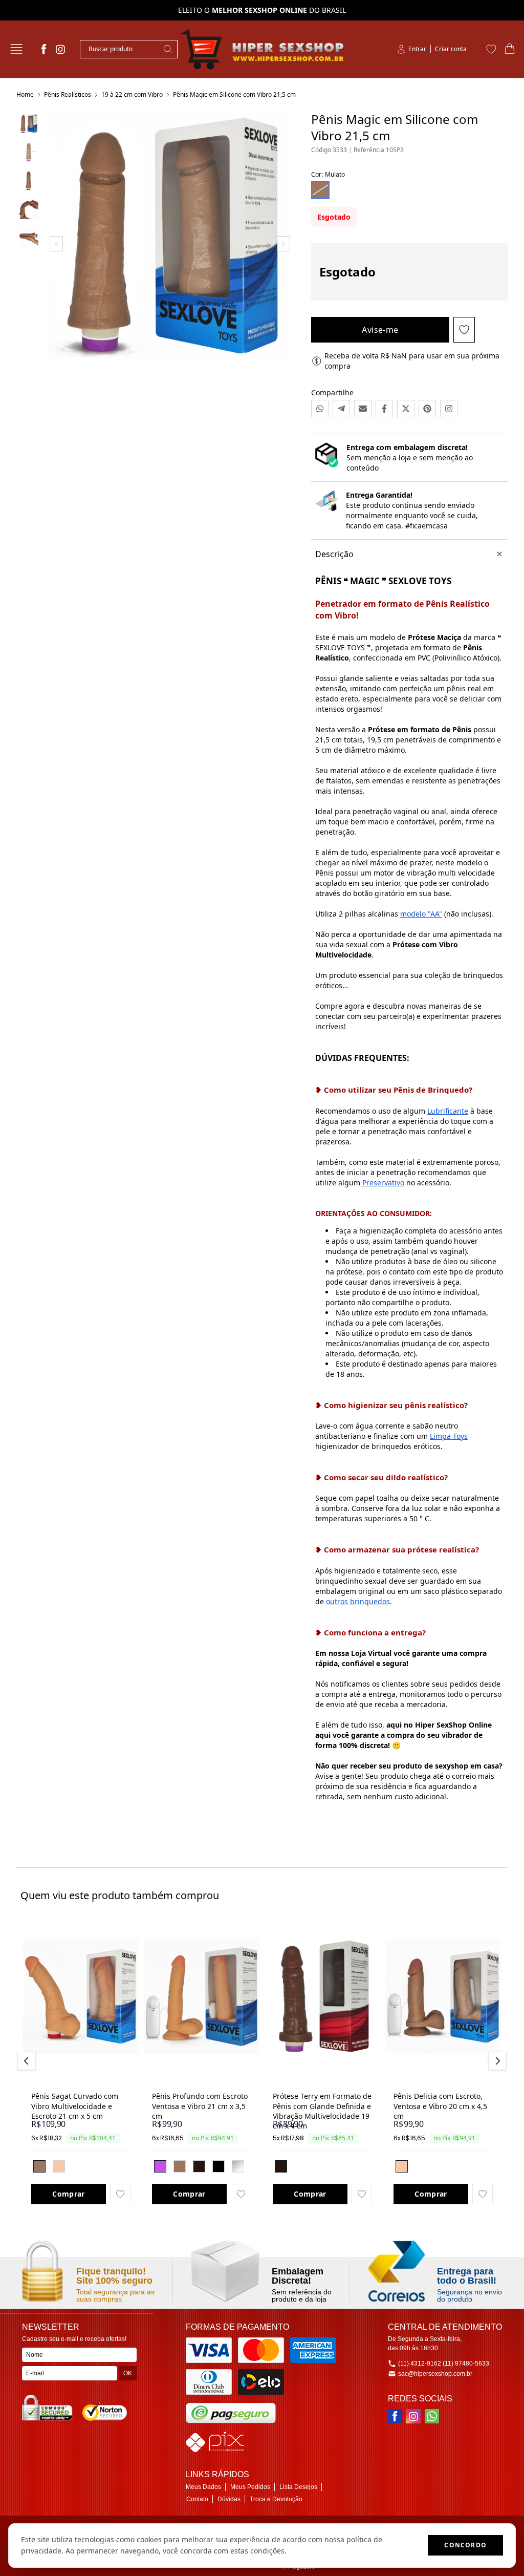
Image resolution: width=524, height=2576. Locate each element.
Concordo (465, 2545)
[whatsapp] (432, 2416)
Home (25, 94)
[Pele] (59, 2166)
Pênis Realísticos (68, 94)
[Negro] (199, 2166)
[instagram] (60, 49)
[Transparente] (238, 2166)
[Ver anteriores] (28, 2061)
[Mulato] (39, 2166)
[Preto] (219, 2166)
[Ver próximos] (496, 2061)
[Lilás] (160, 2166)
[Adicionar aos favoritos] (120, 2194)
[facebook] (44, 49)
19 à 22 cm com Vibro (132, 94)
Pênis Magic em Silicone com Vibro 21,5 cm (234, 94)
